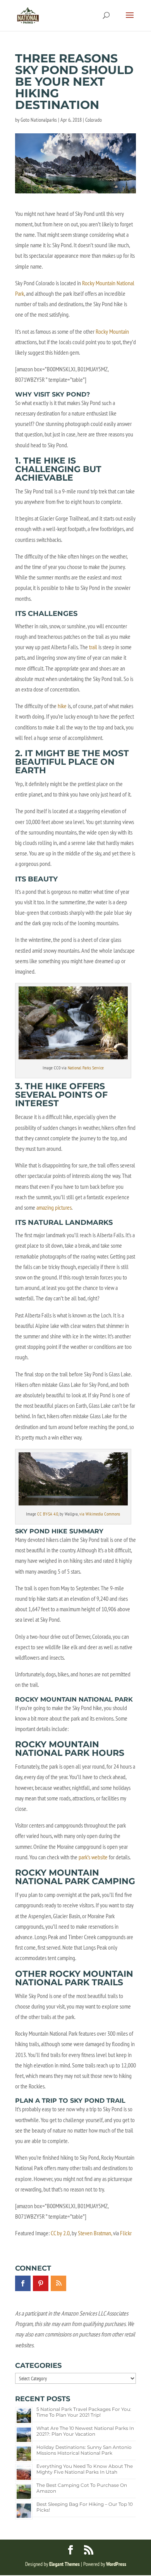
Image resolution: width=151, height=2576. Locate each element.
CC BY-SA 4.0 (47, 1514)
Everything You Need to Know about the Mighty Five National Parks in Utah (85, 2469)
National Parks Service (86, 1068)
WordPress (116, 2564)
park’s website (93, 1857)
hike (62, 706)
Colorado (94, 120)
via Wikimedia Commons (100, 1514)
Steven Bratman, (95, 2233)
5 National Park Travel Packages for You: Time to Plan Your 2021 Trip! (84, 2412)
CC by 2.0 (60, 2233)
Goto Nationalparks (39, 120)
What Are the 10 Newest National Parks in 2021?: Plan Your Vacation (85, 2431)
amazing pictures (54, 1207)
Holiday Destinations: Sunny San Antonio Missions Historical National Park (84, 2450)
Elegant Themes (64, 2564)
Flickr (126, 2233)
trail (93, 647)
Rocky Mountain (112, 331)
